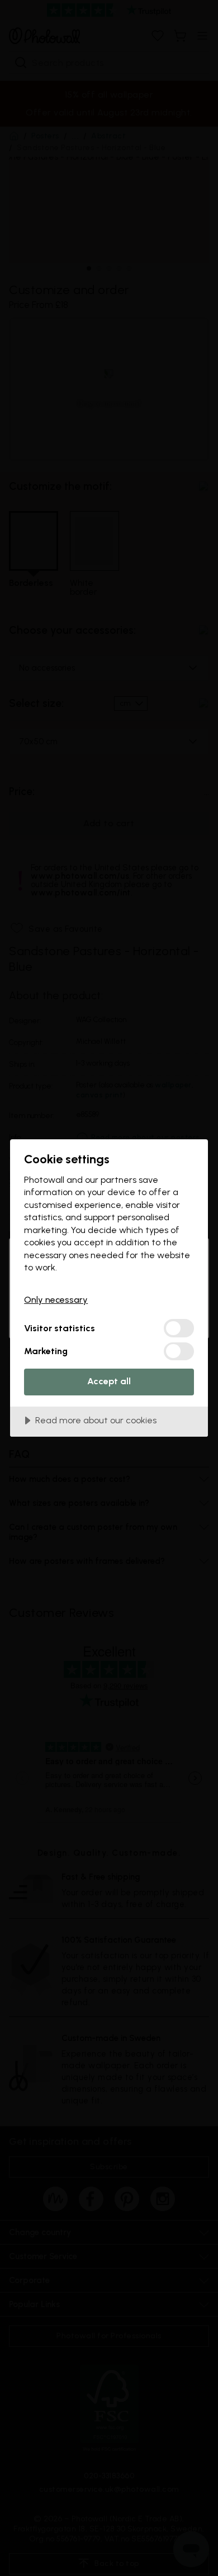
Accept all (109, 1381)
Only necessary (56, 1300)
